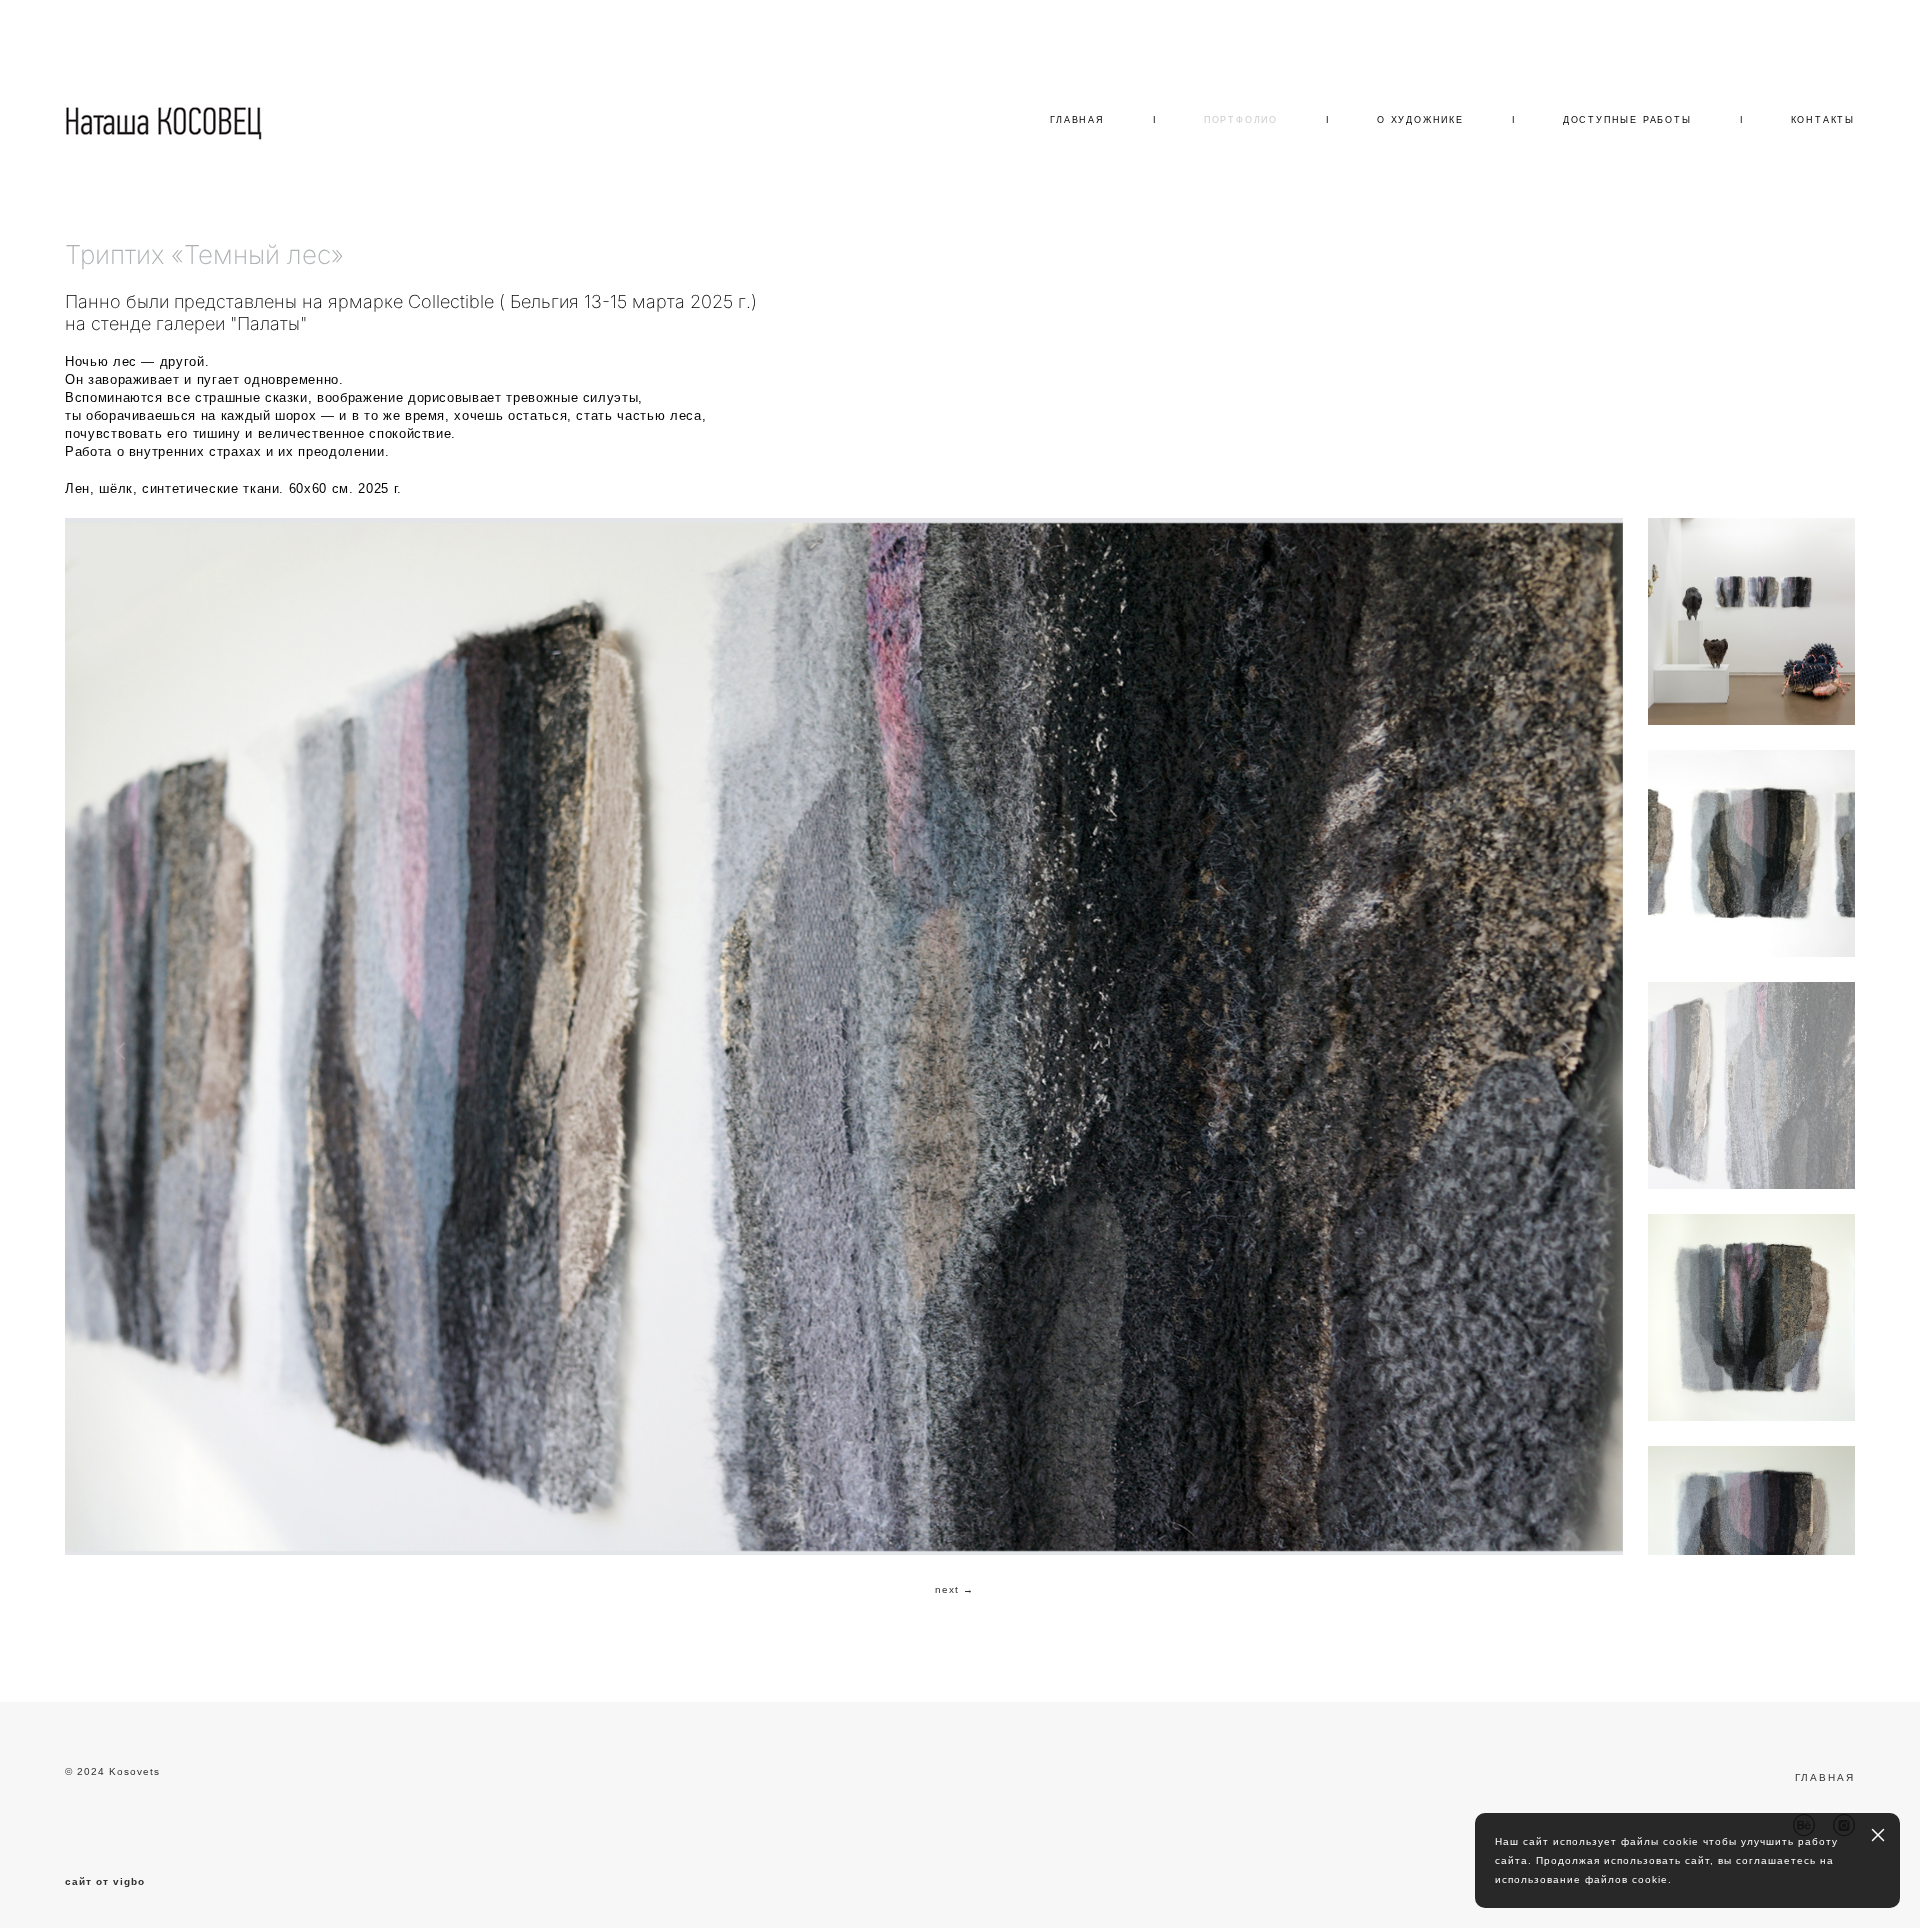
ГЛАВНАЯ (1077, 120)
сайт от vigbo (105, 1882)
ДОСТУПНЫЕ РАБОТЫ (1627, 120)
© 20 (78, 1771)
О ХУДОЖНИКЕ (1420, 120)
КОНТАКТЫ (1823, 120)
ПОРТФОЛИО (1241, 120)
